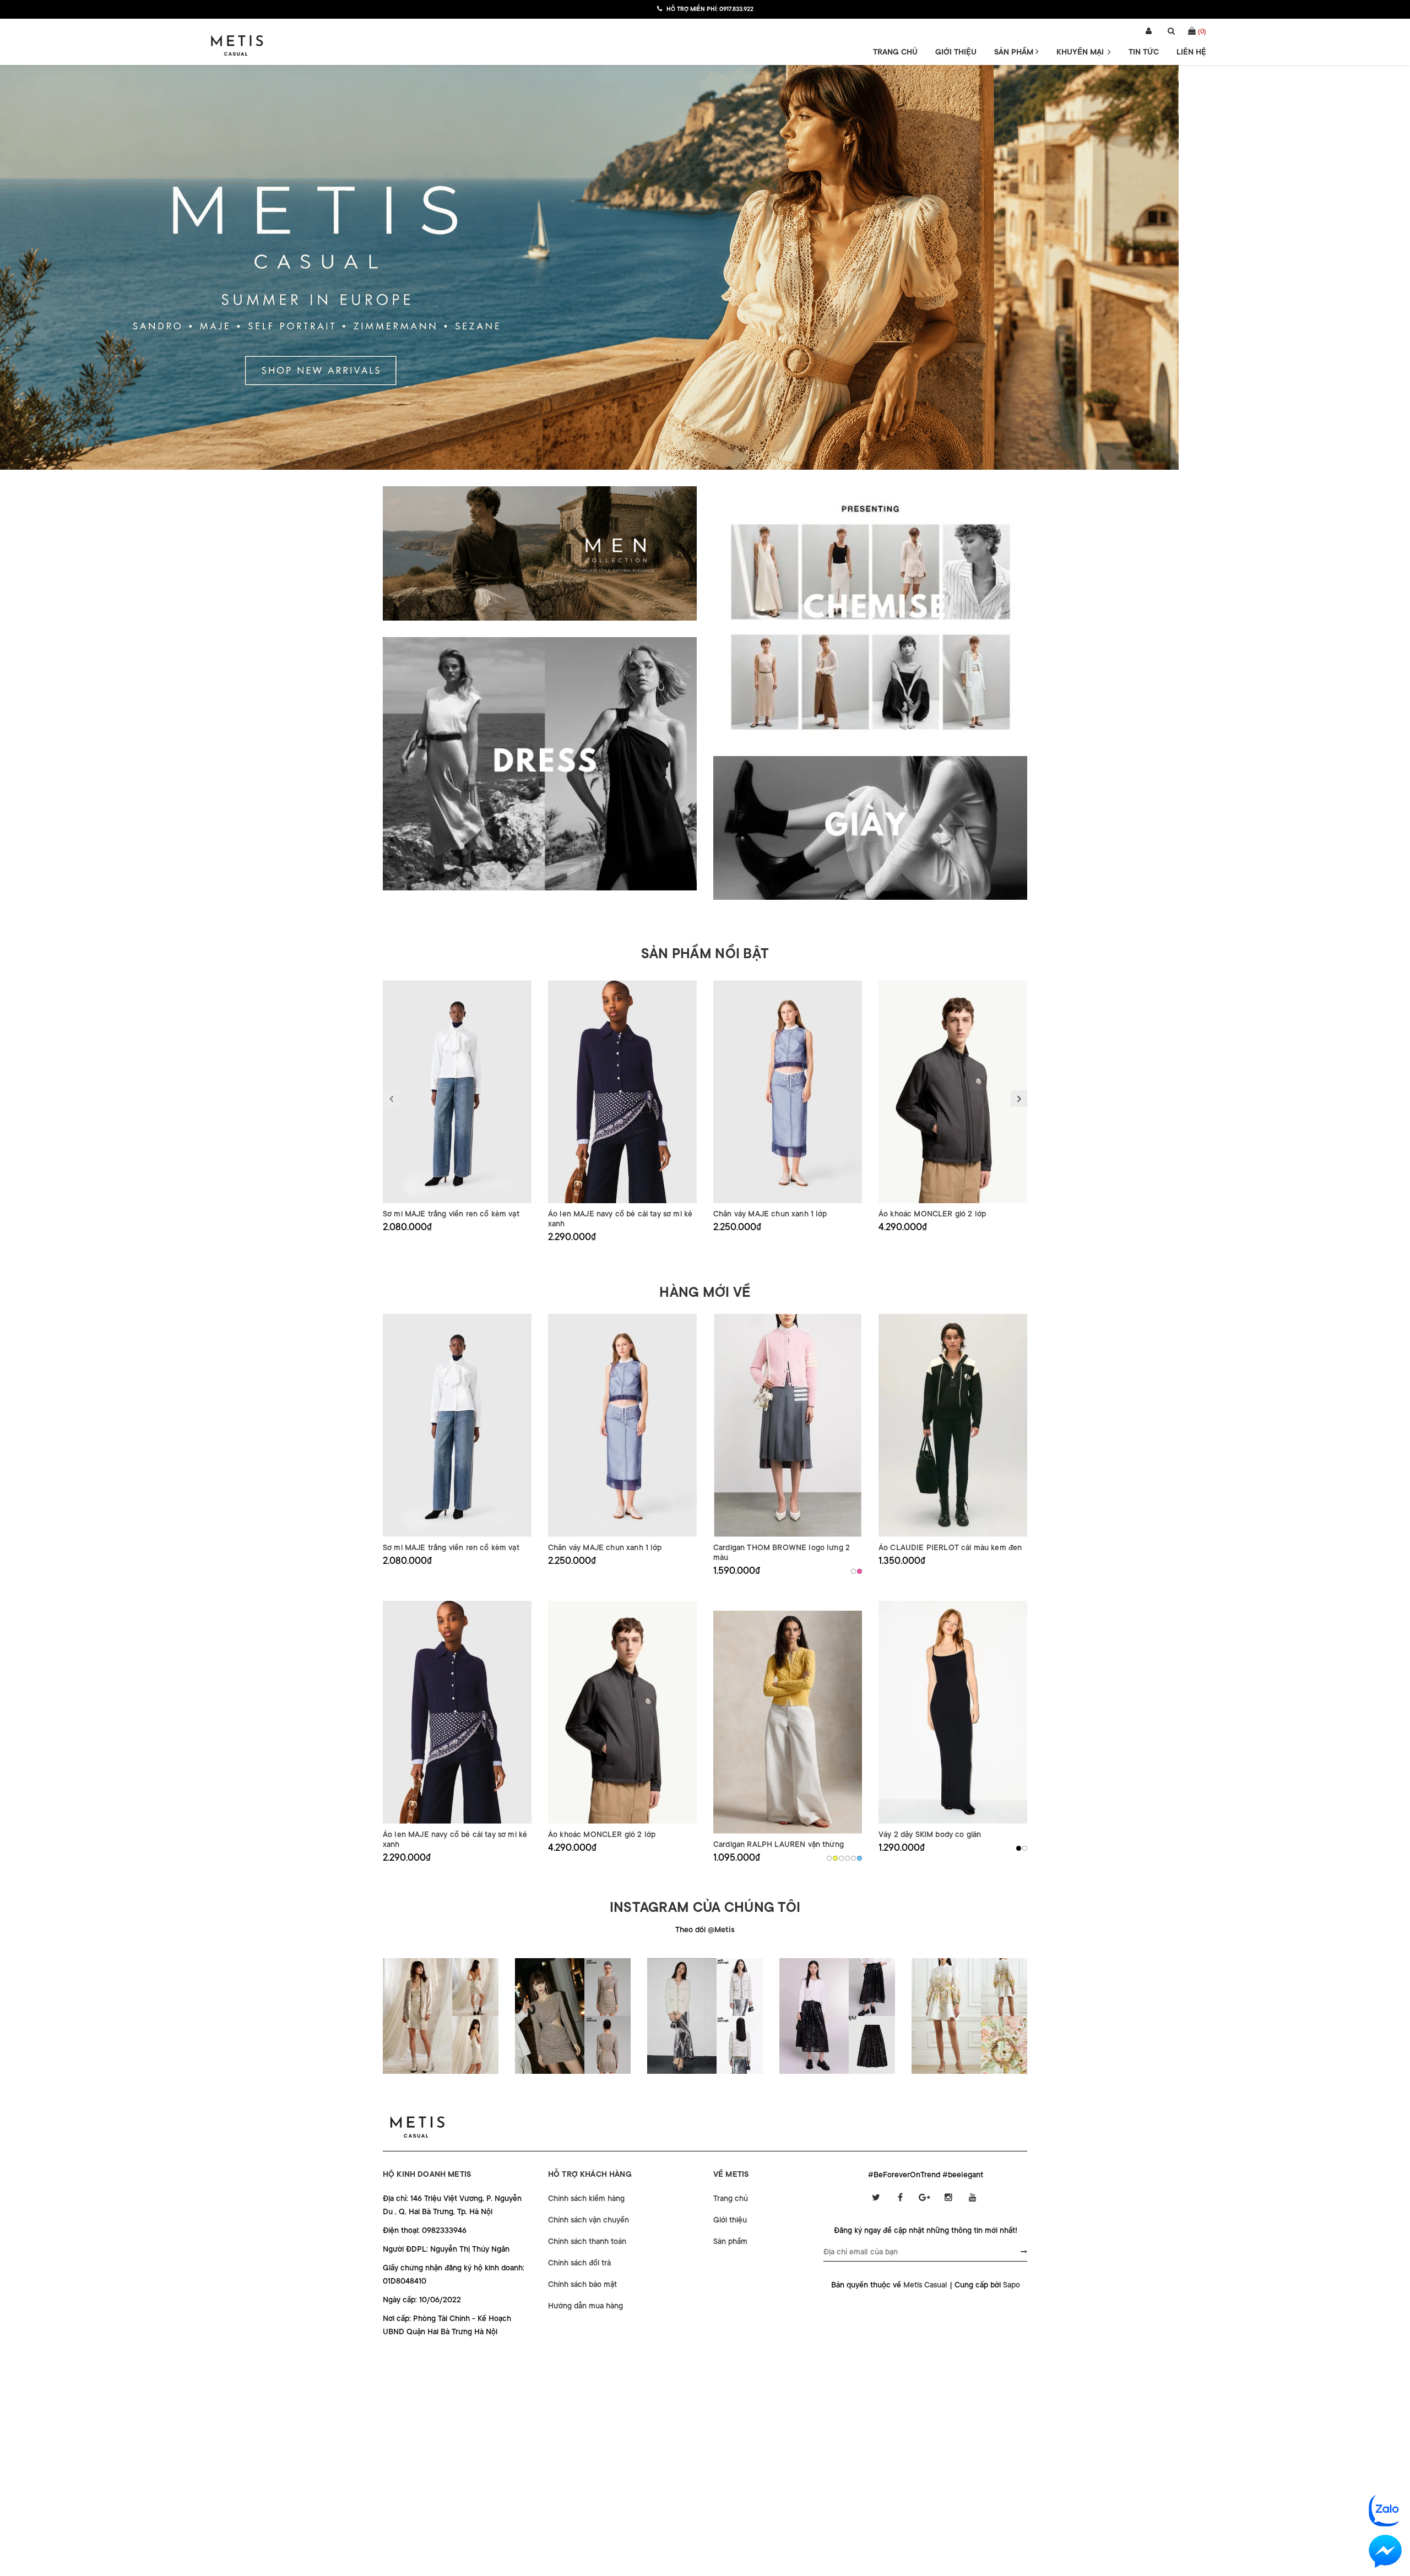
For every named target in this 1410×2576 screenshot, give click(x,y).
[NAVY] (853, 1858)
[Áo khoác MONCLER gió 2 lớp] (953, 1092)
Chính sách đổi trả (579, 2263)
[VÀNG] (835, 1858)
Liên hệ (1191, 52)
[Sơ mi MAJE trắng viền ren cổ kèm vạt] (457, 1092)
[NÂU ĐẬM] (841, 1858)
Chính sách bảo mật (582, 2284)
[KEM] (853, 1571)
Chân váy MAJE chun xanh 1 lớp (770, 1214)
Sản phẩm (1015, 52)
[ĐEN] (1019, 1848)
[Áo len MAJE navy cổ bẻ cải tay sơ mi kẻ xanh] (622, 1092)
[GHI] (1025, 1848)
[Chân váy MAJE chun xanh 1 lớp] (788, 1092)
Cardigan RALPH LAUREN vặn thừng (779, 1844)
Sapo (1012, 2285)
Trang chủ (895, 52)
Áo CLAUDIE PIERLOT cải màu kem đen (950, 1547)
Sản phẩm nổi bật (705, 954)
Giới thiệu (956, 52)
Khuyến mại (1081, 52)
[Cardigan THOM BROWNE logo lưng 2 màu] (788, 1425)
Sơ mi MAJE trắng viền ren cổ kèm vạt (451, 1214)
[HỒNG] (859, 1571)
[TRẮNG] (829, 1858)
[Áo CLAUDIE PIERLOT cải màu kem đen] (953, 1425)
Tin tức (1144, 52)
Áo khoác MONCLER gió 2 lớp (932, 1214)
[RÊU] (847, 1858)
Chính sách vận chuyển (589, 2220)
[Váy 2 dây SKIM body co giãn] (953, 1712)
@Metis (721, 1930)
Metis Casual (925, 2285)
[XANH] (859, 1858)
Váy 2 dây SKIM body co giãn (930, 1834)
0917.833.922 (736, 9)
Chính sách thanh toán (587, 2241)
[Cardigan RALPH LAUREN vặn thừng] (788, 1722)
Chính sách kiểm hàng (586, 2198)
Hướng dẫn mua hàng (585, 2306)
